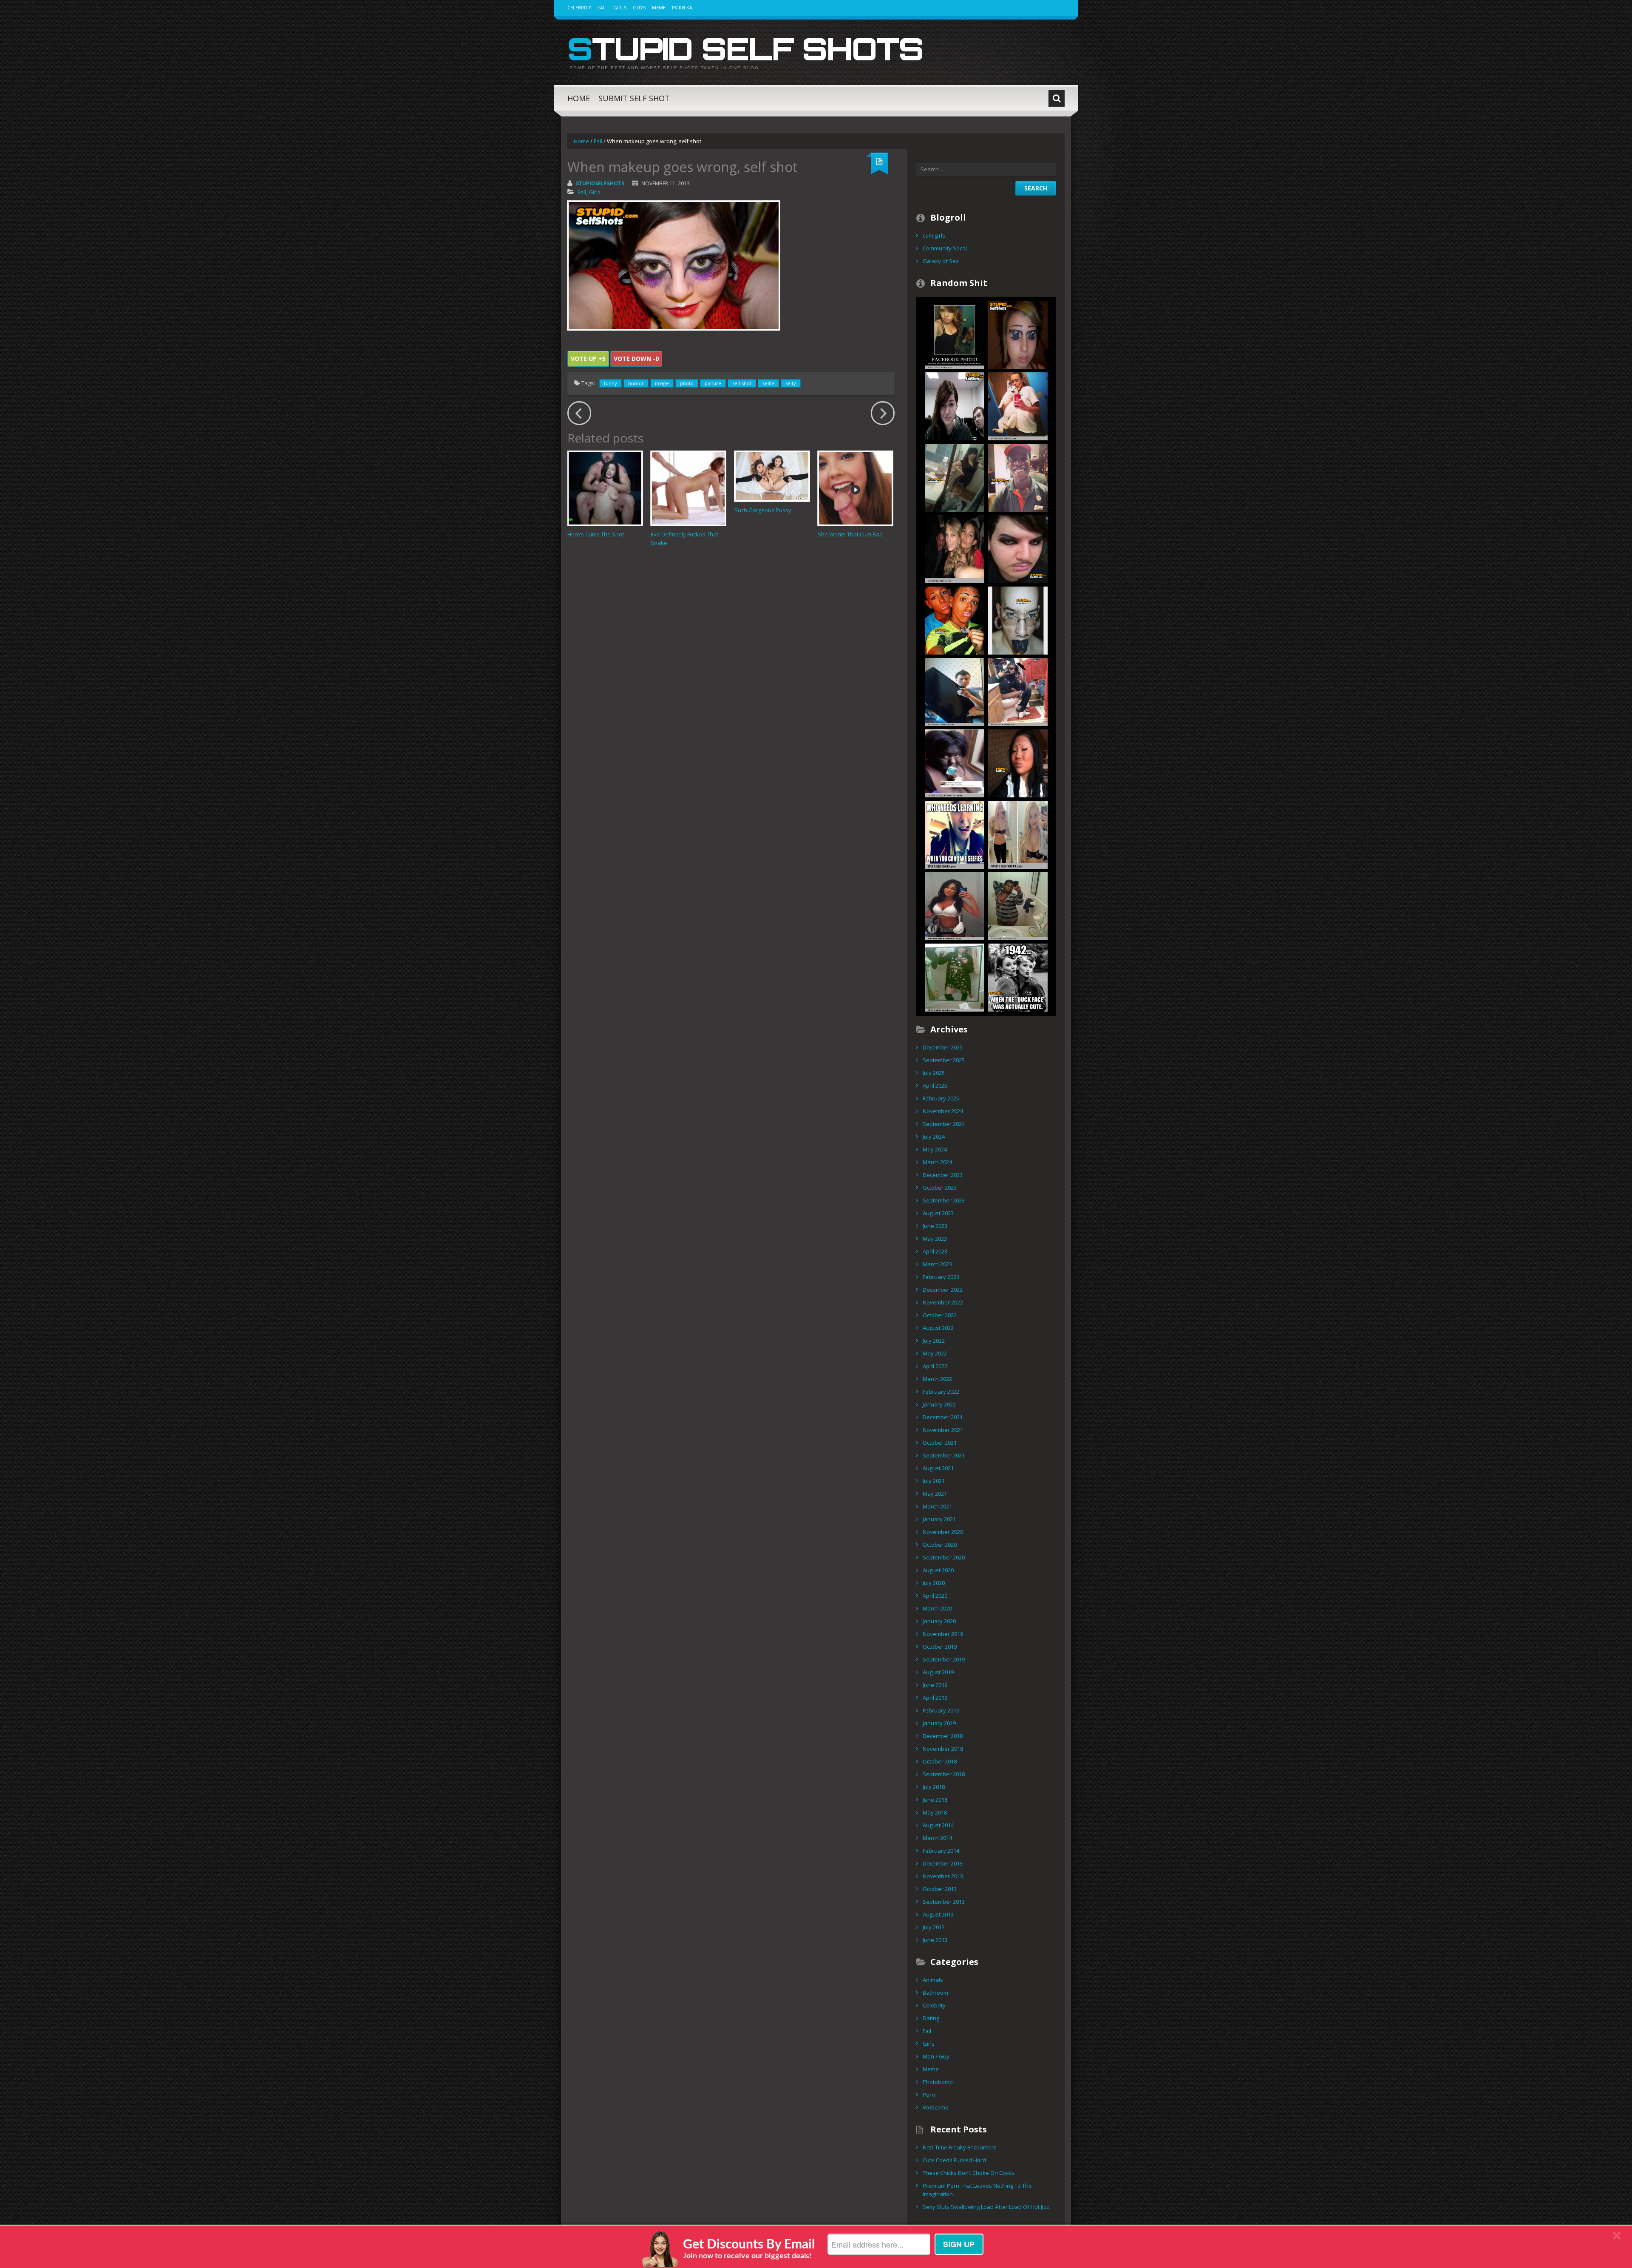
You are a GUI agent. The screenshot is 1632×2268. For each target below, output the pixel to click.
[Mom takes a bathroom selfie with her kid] (955, 477)
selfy (791, 383)
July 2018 (934, 1787)
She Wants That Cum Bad (850, 534)
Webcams (935, 2107)
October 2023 (940, 1188)
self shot (742, 383)
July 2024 (934, 1137)
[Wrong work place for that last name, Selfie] (1018, 477)
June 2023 (935, 1226)
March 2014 (937, 1838)
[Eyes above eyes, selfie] (1018, 334)
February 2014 (941, 1851)
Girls (620, 7)
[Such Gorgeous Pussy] (772, 476)
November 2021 (943, 1430)
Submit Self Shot (634, 98)
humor (636, 383)
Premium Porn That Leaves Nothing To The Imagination (977, 2190)
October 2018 (940, 1761)
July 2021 (934, 1481)
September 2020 (944, 1557)
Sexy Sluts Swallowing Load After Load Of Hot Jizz (986, 2207)
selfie (768, 383)
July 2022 (934, 1341)
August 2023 (938, 1213)
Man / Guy (936, 2056)
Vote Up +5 (588, 359)
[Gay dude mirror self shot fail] (1018, 905)
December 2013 (943, 1863)
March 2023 (937, 1264)
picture (713, 383)
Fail (602, 7)
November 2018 (943, 1749)
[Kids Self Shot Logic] (955, 834)
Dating (931, 2018)
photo (687, 383)
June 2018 (935, 1800)
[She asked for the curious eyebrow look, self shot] (1018, 763)
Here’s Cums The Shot (596, 534)
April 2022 (935, 1366)
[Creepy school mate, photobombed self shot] (955, 405)
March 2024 (937, 1162)
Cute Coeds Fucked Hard (954, 2160)
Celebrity (579, 7)
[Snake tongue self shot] (1018, 620)
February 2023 (941, 1277)
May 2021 (935, 1494)
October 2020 (940, 1545)
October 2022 (940, 1315)
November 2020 (943, 1532)
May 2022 (935, 1353)
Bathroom (935, 1993)
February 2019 (941, 1710)
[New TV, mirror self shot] (955, 691)
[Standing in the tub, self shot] (955, 977)
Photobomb (938, 2082)
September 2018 (944, 1774)
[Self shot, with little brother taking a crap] (955, 334)
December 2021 (943, 1417)
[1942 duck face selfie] (1018, 977)
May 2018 (935, 1812)
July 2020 (934, 1583)
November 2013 (943, 1876)
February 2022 (941, 1392)
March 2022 (937, 1379)
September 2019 (944, 1659)
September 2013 (944, 1902)
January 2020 (939, 1621)
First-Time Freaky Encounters (960, 2147)
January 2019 (939, 1723)
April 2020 (935, 1596)
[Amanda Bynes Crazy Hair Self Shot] (1018, 834)
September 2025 (944, 1060)
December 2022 (943, 1290)
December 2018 (943, 1736)
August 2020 (938, 1570)
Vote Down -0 (636, 359)
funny (611, 383)
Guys (639, 7)
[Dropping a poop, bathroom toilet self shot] (1018, 691)
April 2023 (935, 1251)
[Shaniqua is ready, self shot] (955, 763)
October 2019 (940, 1647)
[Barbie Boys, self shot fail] (955, 620)
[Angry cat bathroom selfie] (1018, 405)
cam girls (934, 235)
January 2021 (939, 1519)
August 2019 (938, 1672)
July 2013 (934, 1927)
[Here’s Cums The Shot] (605, 488)
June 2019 (935, 1685)
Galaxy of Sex (941, 261)
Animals (933, 1980)
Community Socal (945, 248)
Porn (929, 2095)
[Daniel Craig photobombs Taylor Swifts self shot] (955, 548)
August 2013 (938, 1914)
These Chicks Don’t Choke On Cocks (969, 2173)
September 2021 (944, 1455)
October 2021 (940, 1443)
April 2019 (935, 1698)
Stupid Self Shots (745, 48)
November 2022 (943, 1302)
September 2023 (944, 1200)
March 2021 (937, 1506)
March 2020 (937, 1608)
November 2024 (943, 1111)
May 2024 (935, 1149)
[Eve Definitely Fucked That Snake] (688, 488)
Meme (659, 7)
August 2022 (938, 1328)
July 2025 (934, 1073)
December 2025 (943, 1047)
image (662, 383)
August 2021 (938, 1468)
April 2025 (935, 1086)
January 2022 (939, 1404)
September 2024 (944, 1124)
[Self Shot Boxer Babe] (955, 905)
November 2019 (943, 1634)
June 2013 (935, 1940)
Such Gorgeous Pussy (763, 510)
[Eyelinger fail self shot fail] (1018, 548)
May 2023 (935, 1239)
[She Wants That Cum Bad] (855, 488)
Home (579, 98)
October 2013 (940, 1889)
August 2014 (938, 1825)
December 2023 (943, 1175)
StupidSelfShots (600, 183)
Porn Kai (683, 7)
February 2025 (941, 1098)
